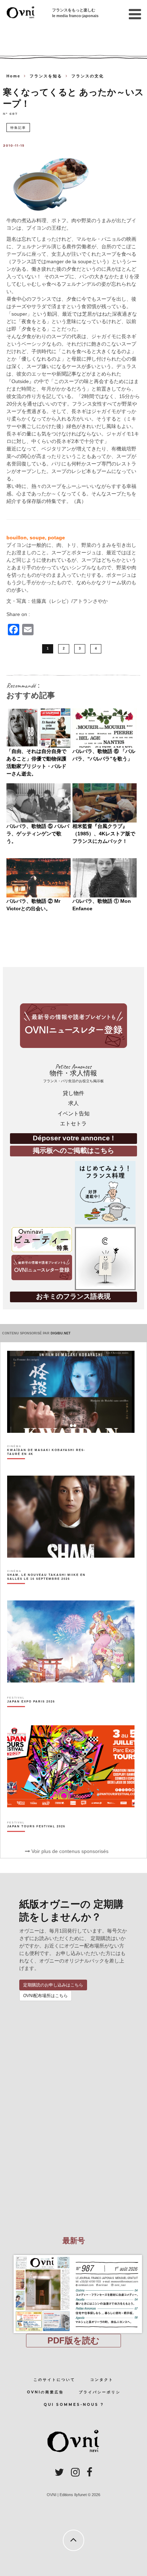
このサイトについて (54, 2380)
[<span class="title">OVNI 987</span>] (73, 2255)
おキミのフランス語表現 (73, 1296)
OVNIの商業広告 (45, 2392)
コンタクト (102, 2380)
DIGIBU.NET (61, 1333)
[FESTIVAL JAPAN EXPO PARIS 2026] (31, 1714)
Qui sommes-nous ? (74, 2405)
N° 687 (10, 113)
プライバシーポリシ (100, 2392)
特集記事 (18, 128)
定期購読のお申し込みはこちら (53, 1985)
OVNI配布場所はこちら (45, 1996)
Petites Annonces (73, 1073)
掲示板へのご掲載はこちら (73, 1150)
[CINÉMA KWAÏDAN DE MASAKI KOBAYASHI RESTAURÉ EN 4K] (51, 1465)
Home (13, 76)
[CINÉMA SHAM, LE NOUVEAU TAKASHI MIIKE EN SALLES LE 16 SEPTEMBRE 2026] (51, 1589)
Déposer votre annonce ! (73, 1138)
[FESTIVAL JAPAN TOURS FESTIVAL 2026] (36, 1839)
